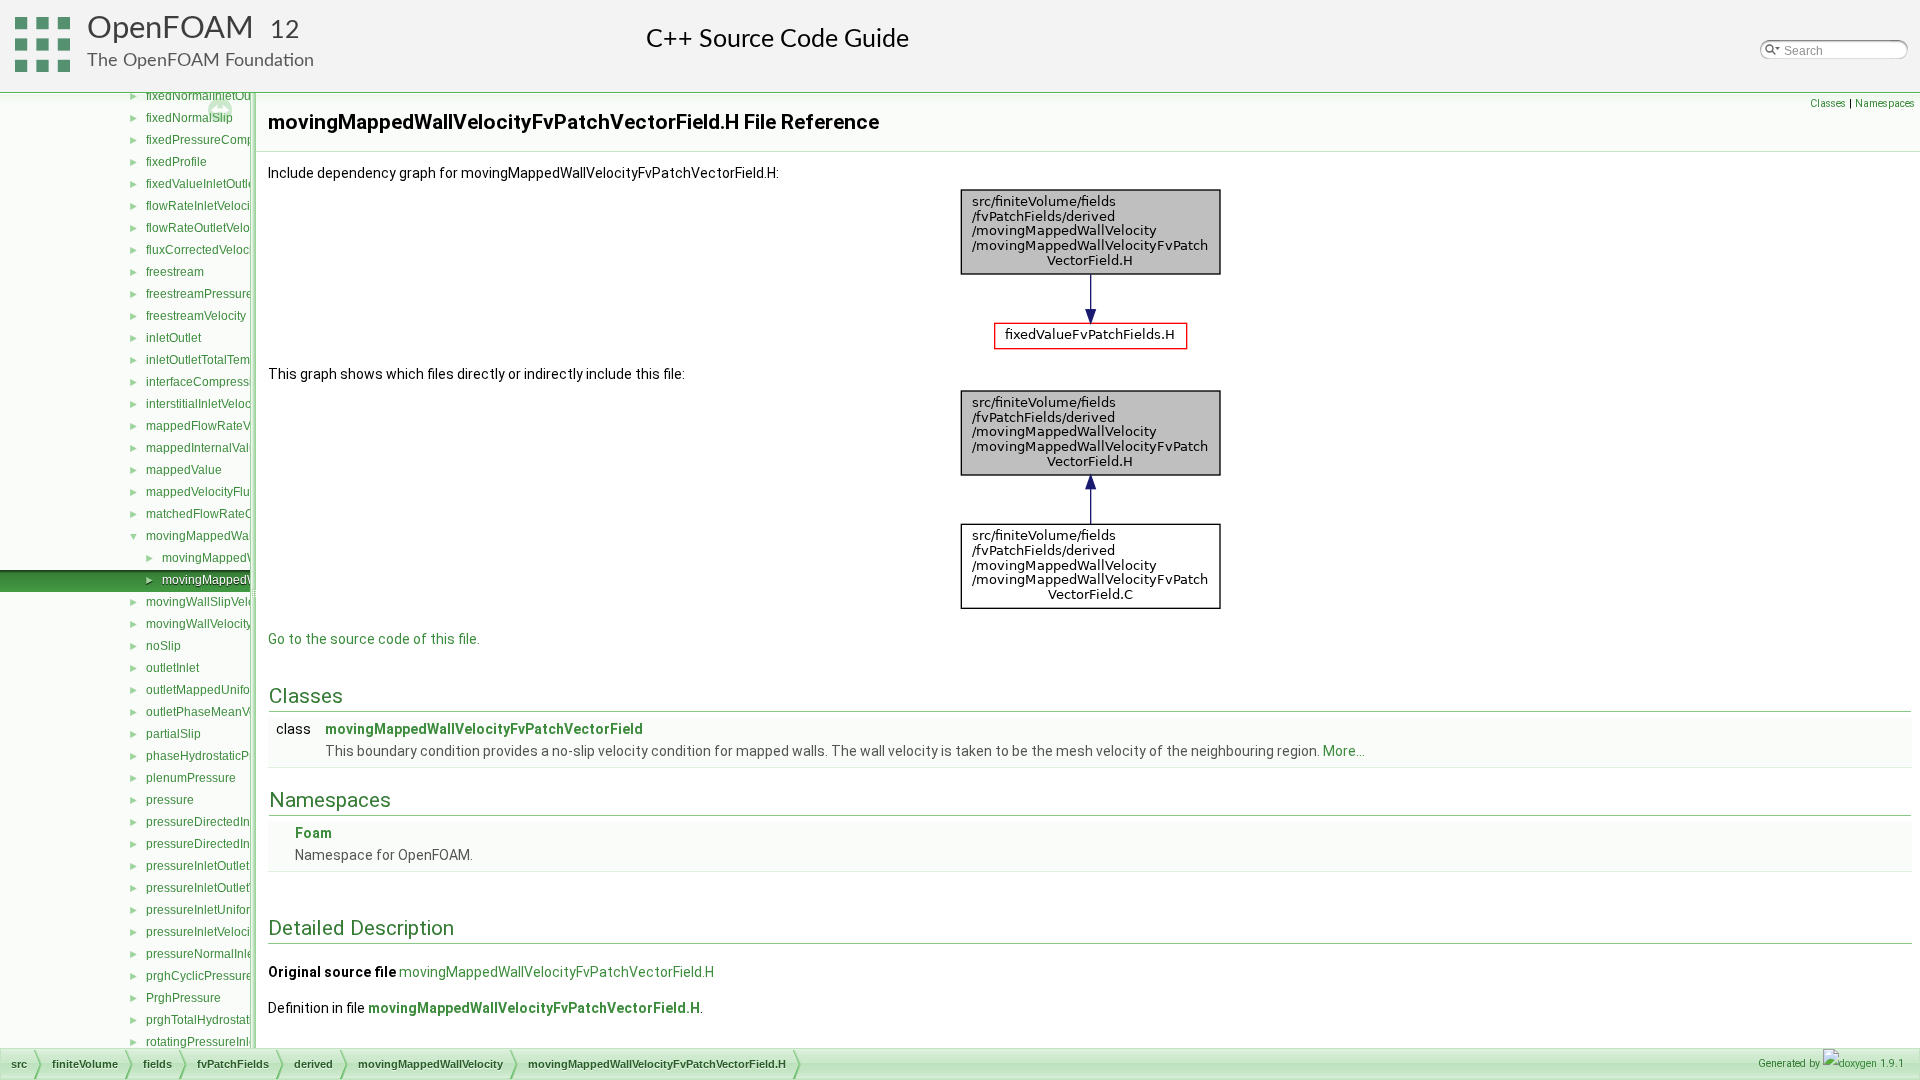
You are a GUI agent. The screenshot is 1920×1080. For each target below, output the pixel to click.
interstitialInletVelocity (204, 404)
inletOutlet (173, 338)
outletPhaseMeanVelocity (215, 712)
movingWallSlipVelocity (209, 602)
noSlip (163, 646)
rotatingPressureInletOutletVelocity (239, 1042)
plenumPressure (191, 778)
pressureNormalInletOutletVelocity (238, 954)
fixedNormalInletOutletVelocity (227, 96)
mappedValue (184, 470)
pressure (170, 800)
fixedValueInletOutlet (202, 184)
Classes (1828, 103)
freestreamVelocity (196, 316)
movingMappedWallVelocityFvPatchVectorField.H (556, 972)
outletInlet (172, 668)
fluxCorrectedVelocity (203, 250)
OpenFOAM (170, 28)
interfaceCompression (206, 382)
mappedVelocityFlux (201, 492)
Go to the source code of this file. (374, 639)
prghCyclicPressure (199, 976)
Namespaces (1885, 103)
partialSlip (173, 734)
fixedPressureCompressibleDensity (242, 140)
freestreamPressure (199, 294)
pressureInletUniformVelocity (224, 910)
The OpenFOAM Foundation (200, 60)
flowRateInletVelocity (202, 206)
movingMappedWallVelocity (221, 536)
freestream (175, 272)
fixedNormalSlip (189, 118)
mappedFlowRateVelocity (215, 426)
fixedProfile (176, 162)
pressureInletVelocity (202, 932)
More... (1344, 751)
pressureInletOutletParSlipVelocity (238, 866)
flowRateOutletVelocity (207, 228)
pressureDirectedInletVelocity (225, 844)
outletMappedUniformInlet (216, 690)
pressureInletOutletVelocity (218, 888)
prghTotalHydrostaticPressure (226, 1020)
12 (285, 30)
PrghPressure (183, 998)
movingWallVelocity (199, 624)
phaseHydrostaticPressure (218, 756)
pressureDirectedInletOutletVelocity (241, 822)
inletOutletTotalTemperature (221, 360)
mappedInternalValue (204, 448)
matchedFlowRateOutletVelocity (232, 514)
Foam (313, 833)
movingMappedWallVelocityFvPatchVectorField (484, 729)
